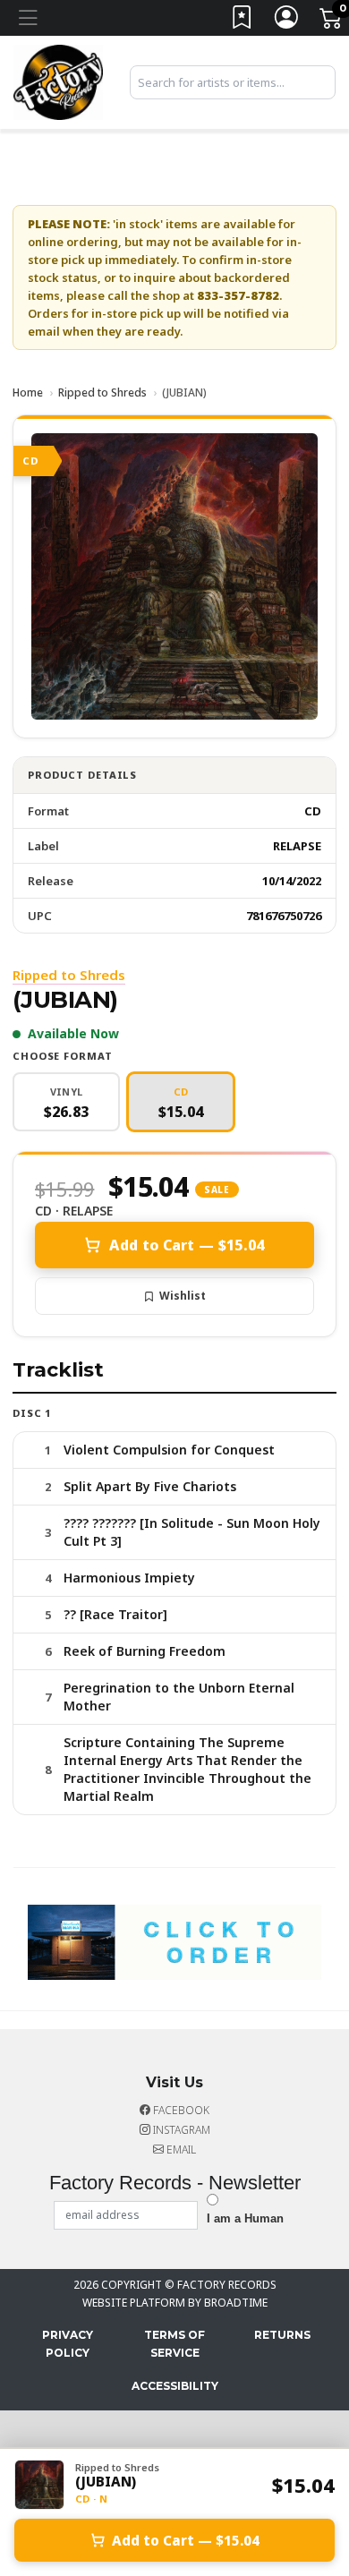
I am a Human (245, 2218)
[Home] (58, 81)
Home (28, 392)
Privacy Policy (68, 2344)
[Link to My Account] (287, 21)
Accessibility (175, 2386)
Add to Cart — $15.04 (187, 1245)
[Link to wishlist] (243, 21)
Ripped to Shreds (102, 392)
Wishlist (183, 1296)
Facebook (180, 2110)
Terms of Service (174, 2344)
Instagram (180, 2130)
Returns (282, 2335)
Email (180, 2150)
